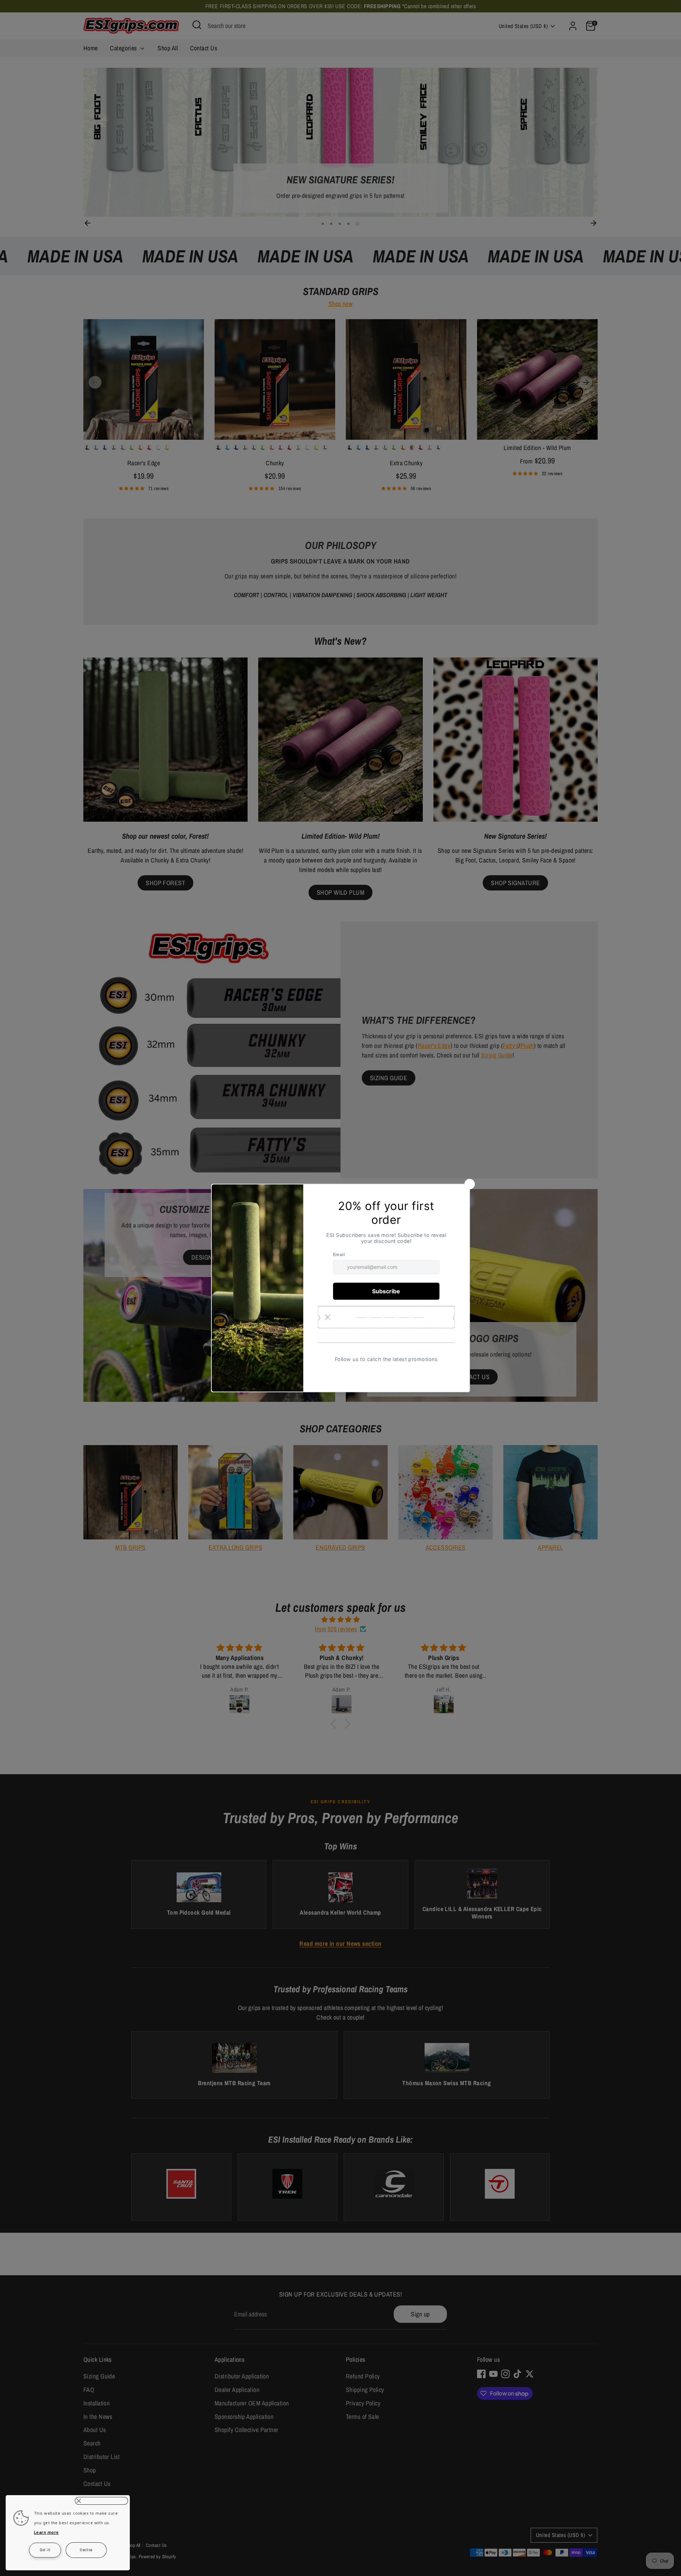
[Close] (101, 2501)
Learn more (46, 2532)
